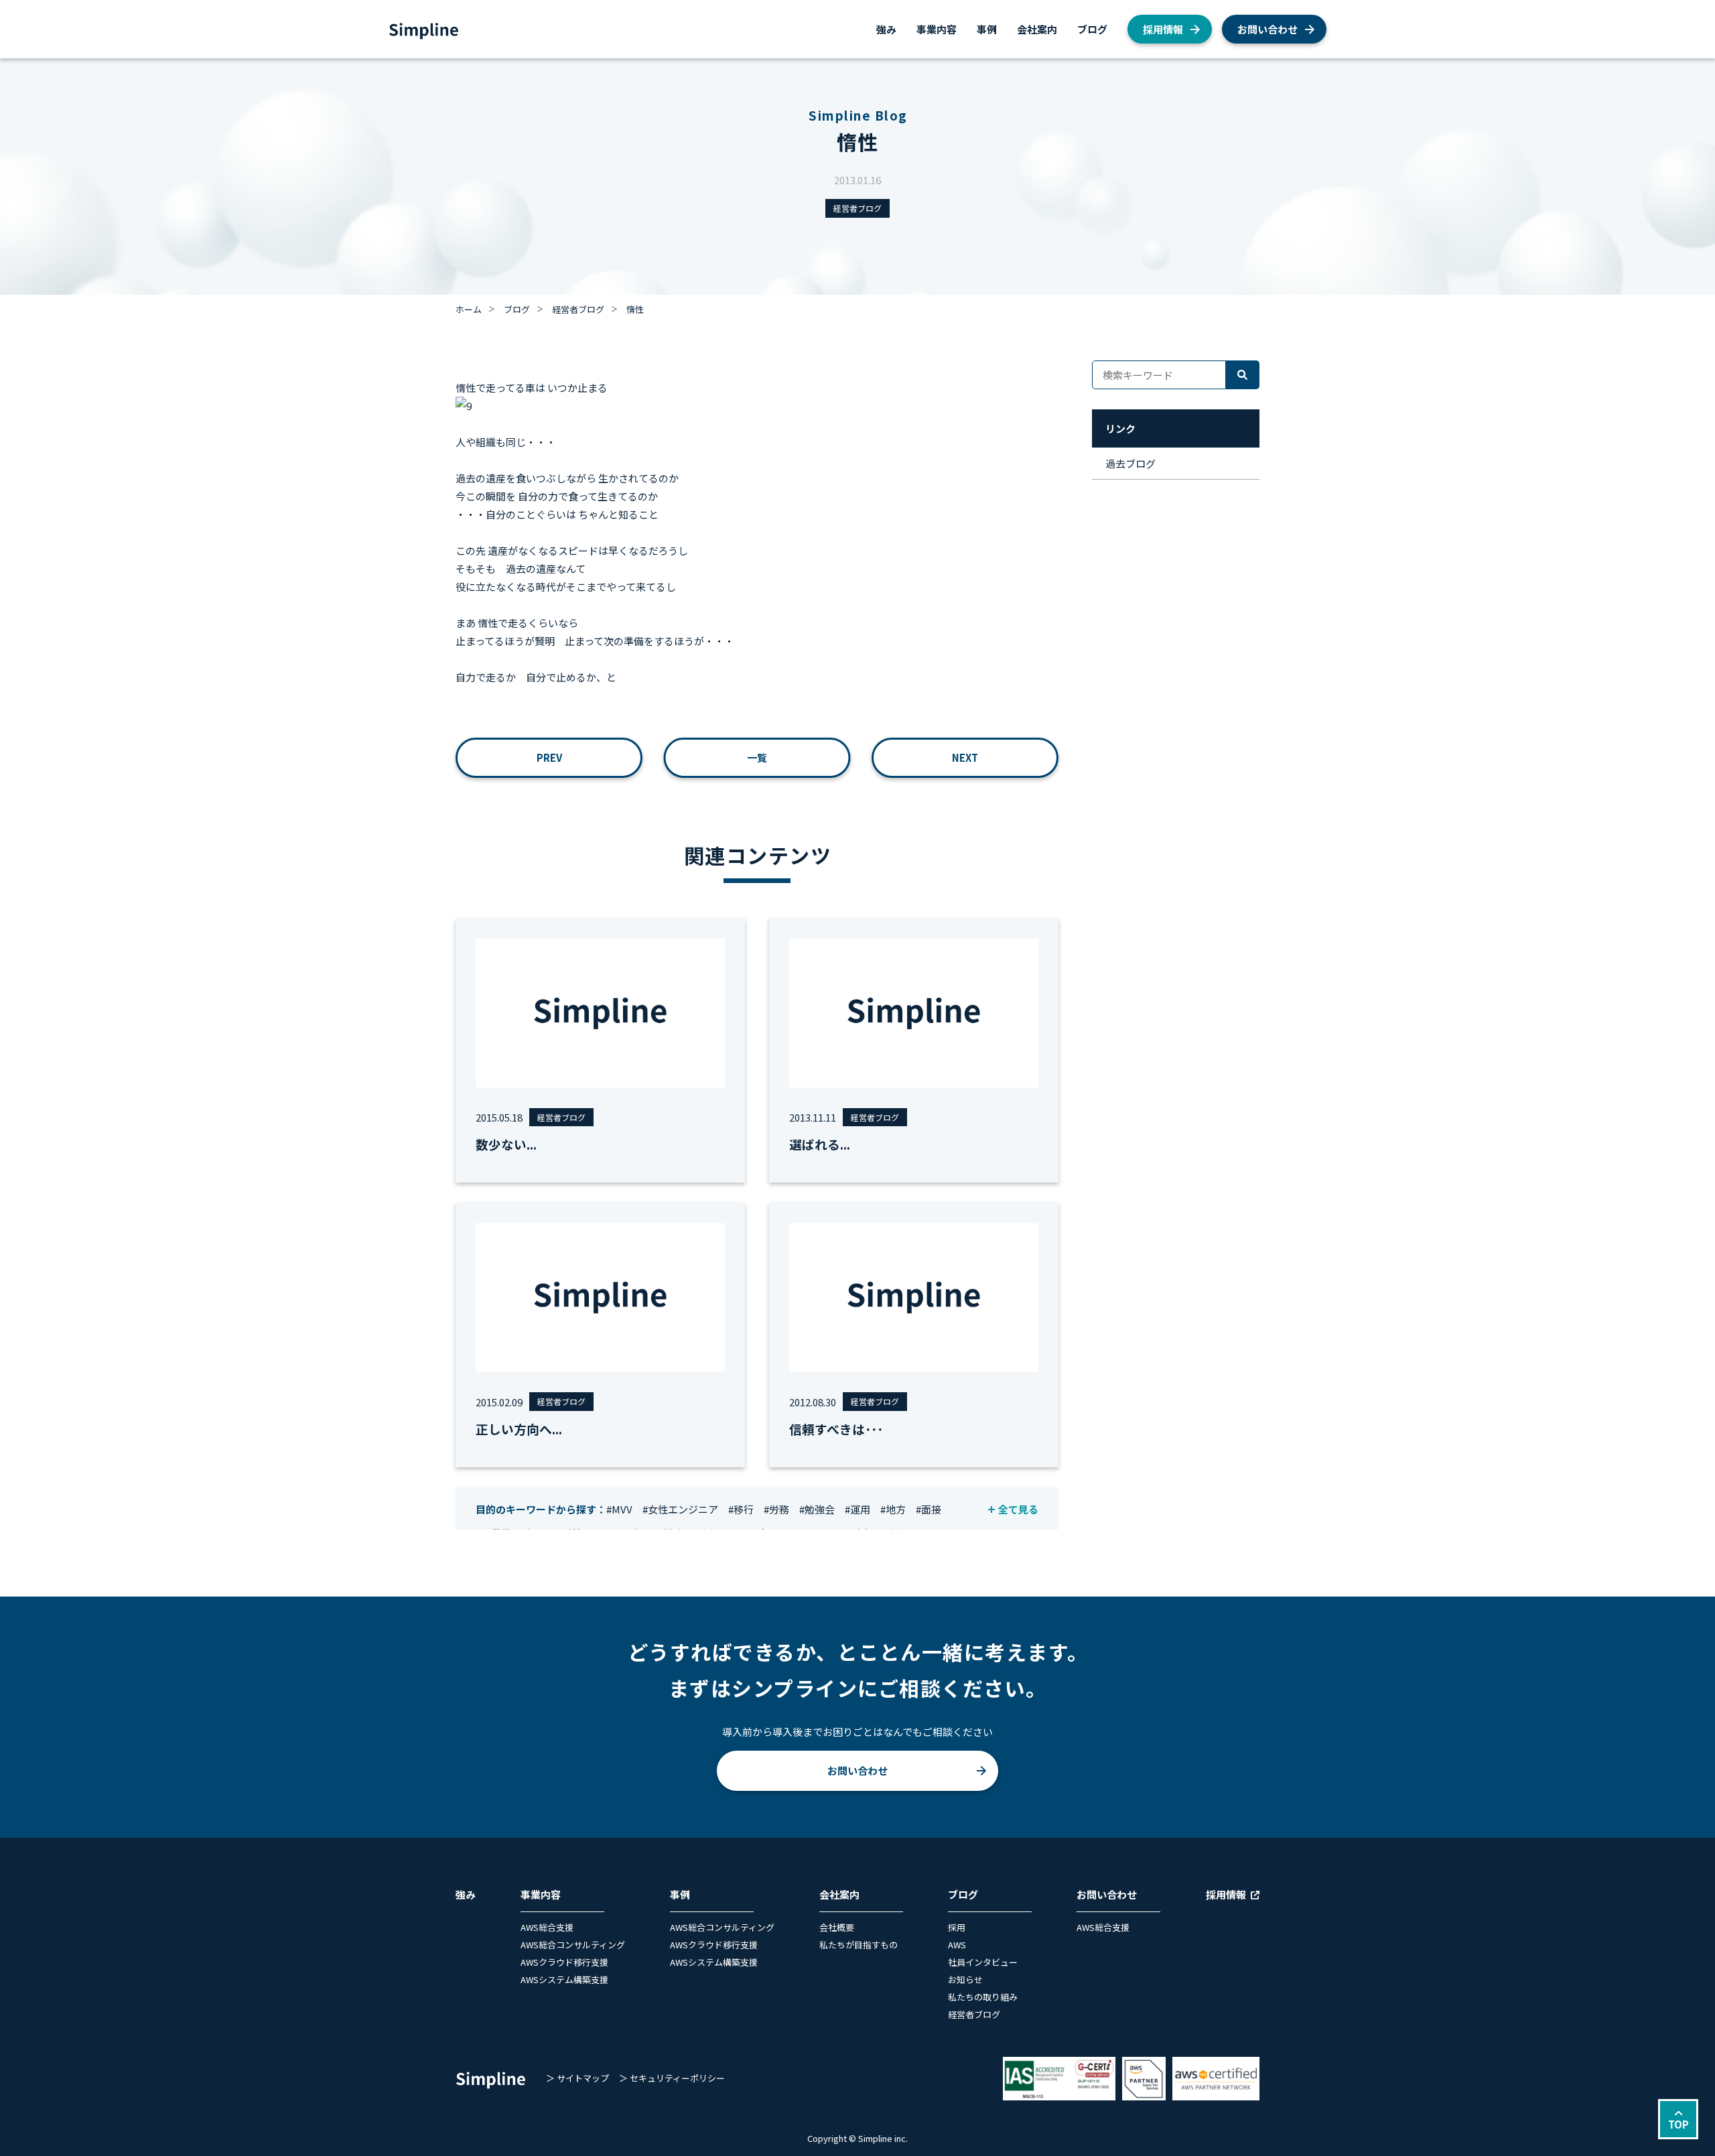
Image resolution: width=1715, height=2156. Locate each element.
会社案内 (1037, 29)
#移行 (741, 1509)
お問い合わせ (1267, 29)
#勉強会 (817, 1509)
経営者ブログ (857, 208)
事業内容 (937, 29)
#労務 (776, 1509)
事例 (987, 29)
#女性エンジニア (680, 1509)
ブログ (1092, 29)
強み (886, 29)
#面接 (929, 1509)
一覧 (757, 757)
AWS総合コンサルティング (573, 1945)
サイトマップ (583, 2078)
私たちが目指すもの (859, 1945)
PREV (549, 757)
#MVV (619, 1509)
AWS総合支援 (547, 1927)
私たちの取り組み (983, 1997)
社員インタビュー (983, 1962)
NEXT (965, 757)
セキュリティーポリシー (677, 2078)
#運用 (857, 1509)
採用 (957, 1927)
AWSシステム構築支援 (564, 1979)
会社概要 (837, 1927)
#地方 (893, 1509)
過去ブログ (1130, 463)
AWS (957, 1945)
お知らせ (965, 1979)
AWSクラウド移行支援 (564, 1962)
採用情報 (1163, 29)
